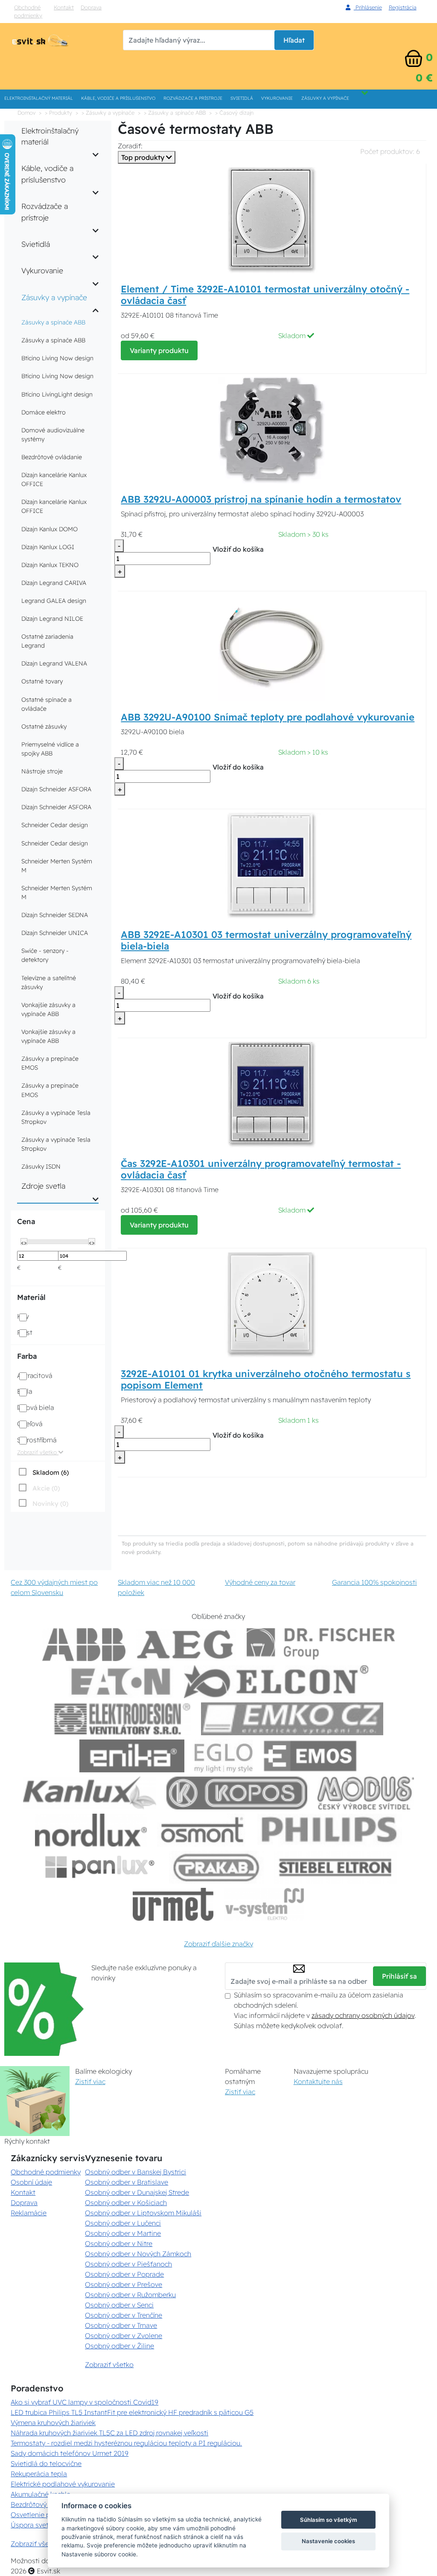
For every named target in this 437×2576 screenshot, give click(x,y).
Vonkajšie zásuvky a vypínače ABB (48, 1009)
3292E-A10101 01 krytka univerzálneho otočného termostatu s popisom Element (266, 1379)
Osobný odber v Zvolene (124, 2336)
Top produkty (144, 157)
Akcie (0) (46, 1488)
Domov (26, 113)
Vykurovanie (277, 98)
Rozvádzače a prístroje (193, 98)
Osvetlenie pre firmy (42, 2515)
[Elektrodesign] (122, 1719)
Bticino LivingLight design (57, 394)
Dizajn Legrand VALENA (54, 663)
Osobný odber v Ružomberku (130, 2295)
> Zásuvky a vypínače (108, 113)
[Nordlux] (91, 1830)
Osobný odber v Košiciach (126, 2203)
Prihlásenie (368, 7)
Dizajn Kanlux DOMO (50, 529)
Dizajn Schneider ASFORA (56, 789)
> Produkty (58, 113)
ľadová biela (35, 1407)
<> (24, 1242)
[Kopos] (237, 1793)
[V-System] (264, 1904)
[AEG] (186, 1645)
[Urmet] (173, 1904)
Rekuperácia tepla (39, 2474)
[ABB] (84, 1645)
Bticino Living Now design (57, 358)
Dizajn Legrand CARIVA (54, 583)
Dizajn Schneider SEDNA (55, 915)
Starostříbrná (37, 1440)
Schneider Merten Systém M (57, 866)
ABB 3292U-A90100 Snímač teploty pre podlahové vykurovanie (268, 717)
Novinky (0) (50, 1504)
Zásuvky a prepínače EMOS (50, 1063)
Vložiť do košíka (238, 549)
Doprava (91, 7)
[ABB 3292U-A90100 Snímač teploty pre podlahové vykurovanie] (272, 647)
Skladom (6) (51, 1472)
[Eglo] (224, 1756)
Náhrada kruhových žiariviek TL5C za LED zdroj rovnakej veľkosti (109, 2433)
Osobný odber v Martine (123, 2233)
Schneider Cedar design (55, 825)
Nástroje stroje (42, 771)
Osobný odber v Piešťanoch (128, 2264)
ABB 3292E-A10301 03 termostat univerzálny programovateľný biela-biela (266, 940)
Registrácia (403, 7)
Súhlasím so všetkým (329, 2520)
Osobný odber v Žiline (119, 2346)
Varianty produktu (159, 350)
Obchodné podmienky (28, 11)
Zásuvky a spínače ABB (53, 322)
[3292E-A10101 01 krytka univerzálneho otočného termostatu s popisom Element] (272, 1304)
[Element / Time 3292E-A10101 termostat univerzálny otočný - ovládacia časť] (272, 219)
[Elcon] (276, 1682)
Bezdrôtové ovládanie (52, 457)
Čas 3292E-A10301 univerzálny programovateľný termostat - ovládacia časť (261, 1169)
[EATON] (121, 1682)
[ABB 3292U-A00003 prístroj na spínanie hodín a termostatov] (272, 430)
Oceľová (30, 1424)
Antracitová (35, 1375)
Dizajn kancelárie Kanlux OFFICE (54, 479)
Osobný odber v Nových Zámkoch (138, 2254)
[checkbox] (43, 1472)
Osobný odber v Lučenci (123, 2223)
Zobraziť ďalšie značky (218, 1944)
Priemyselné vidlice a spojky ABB (50, 749)
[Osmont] (202, 1830)
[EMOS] (310, 1756)
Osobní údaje (31, 2182)
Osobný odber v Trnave (121, 2325)
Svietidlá (242, 98)
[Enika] (132, 1756)
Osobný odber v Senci (119, 2305)
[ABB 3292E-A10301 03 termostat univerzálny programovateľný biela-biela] (272, 865)
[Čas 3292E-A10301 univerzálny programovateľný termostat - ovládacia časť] (272, 1094)
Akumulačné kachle (41, 2494)
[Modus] (366, 1793)
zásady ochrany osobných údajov (363, 2015)
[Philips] (330, 1830)
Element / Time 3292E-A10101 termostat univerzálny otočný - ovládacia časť (265, 295)
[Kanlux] (90, 1793)
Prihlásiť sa (399, 1976)
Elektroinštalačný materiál (39, 98)
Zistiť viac (90, 2081)
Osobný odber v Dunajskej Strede (137, 2192)
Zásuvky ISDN (41, 1166)
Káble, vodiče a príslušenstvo (118, 98)
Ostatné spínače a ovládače (47, 704)
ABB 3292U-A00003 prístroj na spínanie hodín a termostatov (261, 499)
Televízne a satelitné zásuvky (49, 983)
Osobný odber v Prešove (124, 2284)
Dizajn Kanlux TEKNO (50, 565)
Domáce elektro (44, 412)
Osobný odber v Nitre (119, 2243)
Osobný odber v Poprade (124, 2274)
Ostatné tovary (42, 681)
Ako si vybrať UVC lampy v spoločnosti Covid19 (84, 2402)
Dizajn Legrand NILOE (52, 619)
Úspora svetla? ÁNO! (43, 2525)
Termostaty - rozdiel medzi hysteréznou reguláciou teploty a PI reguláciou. (126, 2443)
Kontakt (64, 7)
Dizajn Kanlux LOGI (48, 547)
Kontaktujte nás (318, 2081)
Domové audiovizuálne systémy (53, 435)
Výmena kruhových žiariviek (53, 2423)
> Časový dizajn (234, 113)
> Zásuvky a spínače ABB (175, 113)
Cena (26, 1221)
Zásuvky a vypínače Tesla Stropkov (56, 1117)
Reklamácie (29, 2213)
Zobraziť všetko (38, 1452)
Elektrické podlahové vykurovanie (63, 2484)
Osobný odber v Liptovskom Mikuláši (143, 2213)
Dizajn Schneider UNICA (55, 933)
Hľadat (294, 40)
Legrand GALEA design (54, 601)
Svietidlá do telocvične (46, 2463)
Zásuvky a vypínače (325, 98)
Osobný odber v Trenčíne (124, 2315)
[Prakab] (216, 1867)
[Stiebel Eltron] (336, 1867)
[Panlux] (99, 1867)
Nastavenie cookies (328, 2541)
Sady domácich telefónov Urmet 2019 (70, 2453)
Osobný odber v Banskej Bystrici (135, 2172)
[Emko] (292, 1719)
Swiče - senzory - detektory (45, 955)
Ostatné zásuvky (44, 726)
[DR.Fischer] (321, 1645)
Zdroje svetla (43, 1186)
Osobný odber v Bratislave (127, 2182)
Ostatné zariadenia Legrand (47, 641)
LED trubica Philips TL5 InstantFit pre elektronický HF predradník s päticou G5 (132, 2412)
